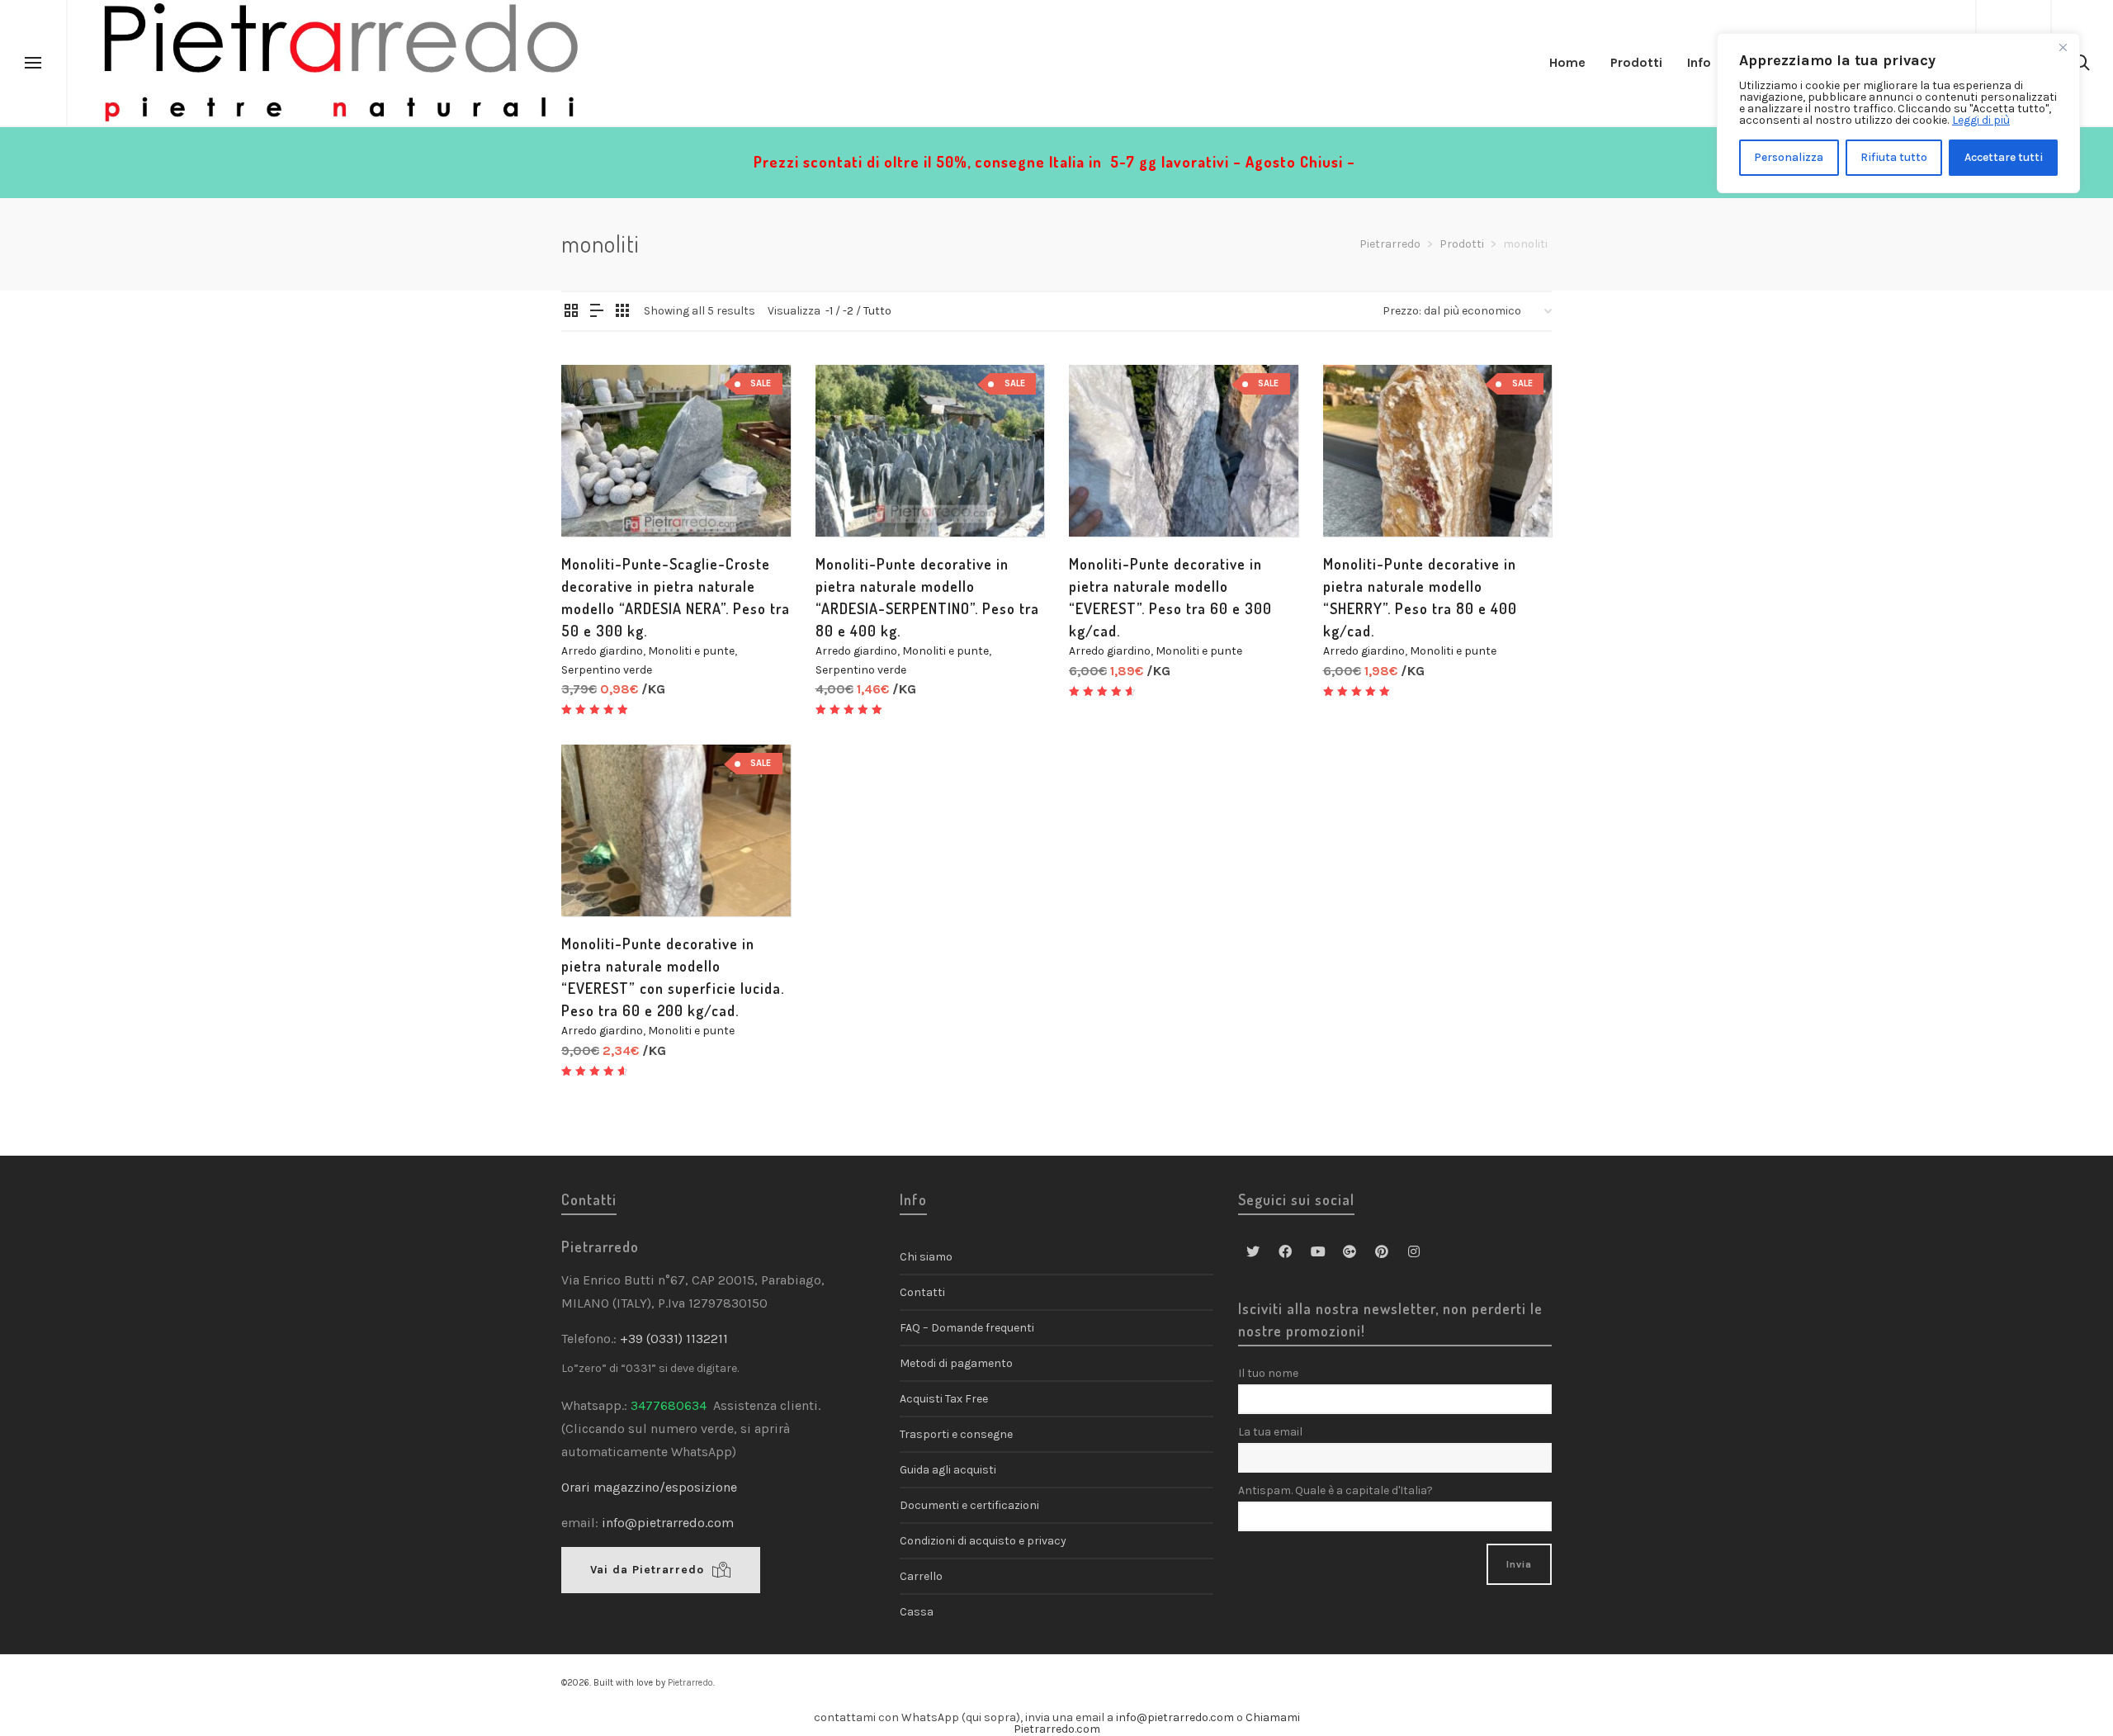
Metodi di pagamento (956, 1363)
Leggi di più (1981, 120)
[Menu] (33, 64)
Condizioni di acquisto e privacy (983, 1541)
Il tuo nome (1268, 1373)
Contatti (922, 1292)
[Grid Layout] (622, 312)
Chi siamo (926, 1257)
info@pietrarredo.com (668, 1523)
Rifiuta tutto (1894, 157)
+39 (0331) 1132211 (676, 1339)
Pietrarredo (690, 1683)
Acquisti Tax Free (944, 1399)
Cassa (917, 1612)
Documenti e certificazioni (969, 1505)
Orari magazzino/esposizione (649, 1487)
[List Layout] (597, 312)
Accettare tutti (2004, 157)
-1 (829, 311)
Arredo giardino (602, 651)
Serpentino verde (607, 670)
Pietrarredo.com (1057, 1729)
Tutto (877, 311)
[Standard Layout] (571, 312)
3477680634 (669, 1405)
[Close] (2063, 47)
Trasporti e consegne (956, 1434)
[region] (1898, 113)
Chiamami (1273, 1717)
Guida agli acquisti (948, 1470)
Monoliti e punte (691, 651)
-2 (848, 311)
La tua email (1270, 1432)
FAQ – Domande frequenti (967, 1328)
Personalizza (1789, 157)
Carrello (921, 1576)
